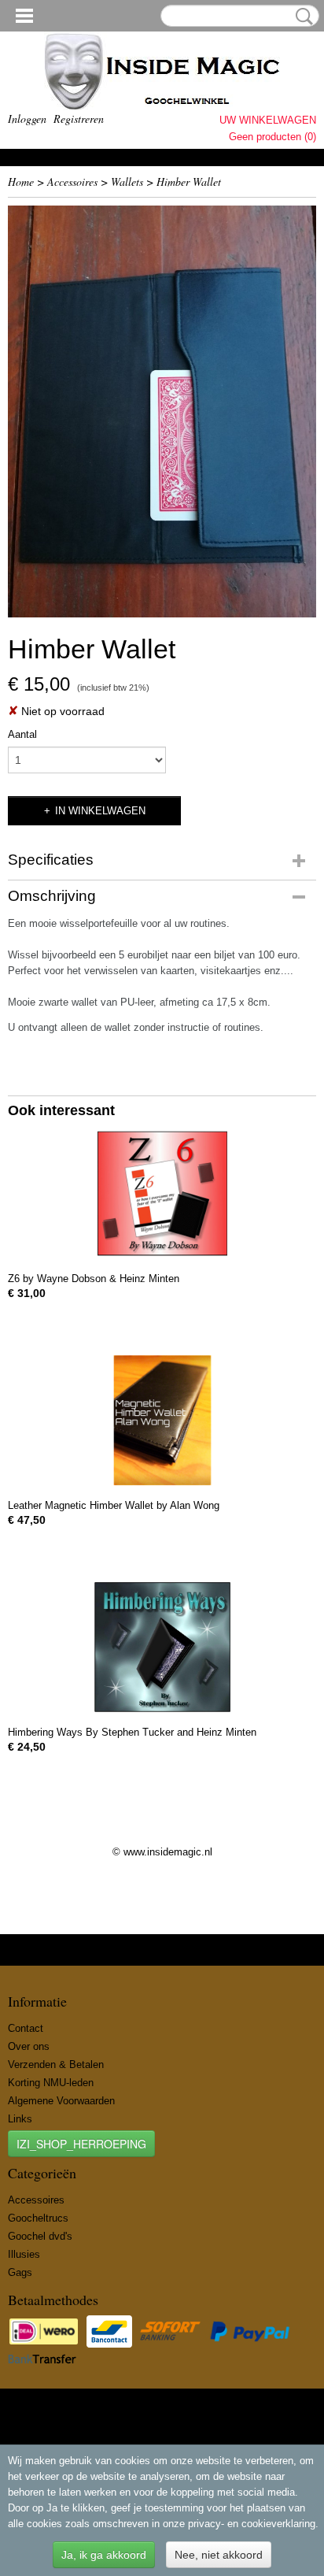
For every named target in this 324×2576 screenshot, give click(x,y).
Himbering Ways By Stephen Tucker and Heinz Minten (132, 1732)
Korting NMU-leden (51, 2083)
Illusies (24, 2254)
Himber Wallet (189, 182)
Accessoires (72, 182)
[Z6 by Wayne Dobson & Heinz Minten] (162, 1193)
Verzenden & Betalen (56, 2065)
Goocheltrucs (38, 2218)
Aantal (22, 734)
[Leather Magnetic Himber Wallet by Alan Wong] (162, 1420)
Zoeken (301, 17)
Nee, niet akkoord (219, 2555)
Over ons (29, 2046)
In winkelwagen (100, 811)
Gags (20, 2272)
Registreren (79, 119)
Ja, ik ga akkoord (104, 2555)
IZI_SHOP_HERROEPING (81, 2144)
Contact (26, 2028)
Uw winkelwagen (268, 120)
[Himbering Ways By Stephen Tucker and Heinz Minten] (162, 1647)
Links (20, 2119)
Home (21, 182)
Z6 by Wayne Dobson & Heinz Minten (94, 1279)
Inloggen (27, 119)
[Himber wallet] (162, 411)
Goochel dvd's (40, 2236)
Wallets (127, 182)
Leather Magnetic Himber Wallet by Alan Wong (114, 1505)
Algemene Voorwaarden (61, 2101)
